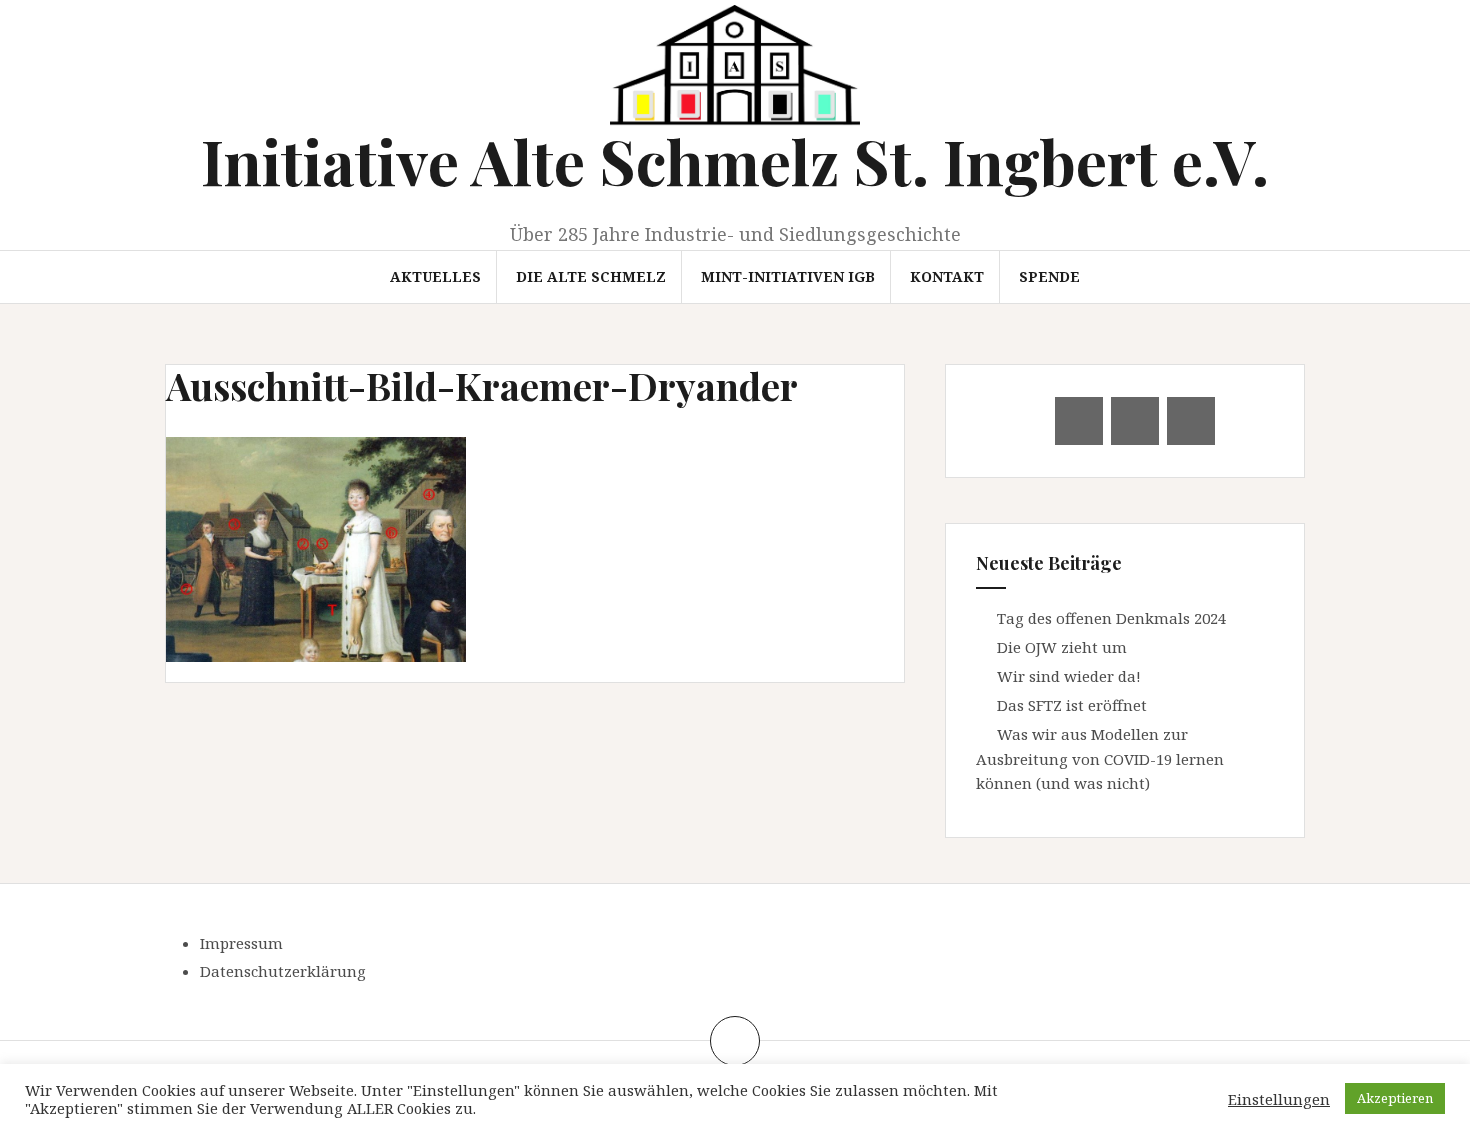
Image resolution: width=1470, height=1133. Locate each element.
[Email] (1079, 421)
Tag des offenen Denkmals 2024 (1111, 618)
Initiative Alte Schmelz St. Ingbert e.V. (735, 160)
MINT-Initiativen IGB (788, 276)
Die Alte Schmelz (591, 276)
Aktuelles (435, 276)
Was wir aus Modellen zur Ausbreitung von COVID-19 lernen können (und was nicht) (1100, 758)
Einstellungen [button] (1279, 1099)
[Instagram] (1191, 421)
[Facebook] (1135, 421)
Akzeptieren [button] (1395, 1098)
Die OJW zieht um (1062, 647)
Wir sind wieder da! (1069, 676)
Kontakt (947, 276)
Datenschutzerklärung (283, 971)
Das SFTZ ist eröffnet (1072, 705)
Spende (1049, 276)
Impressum (241, 943)
